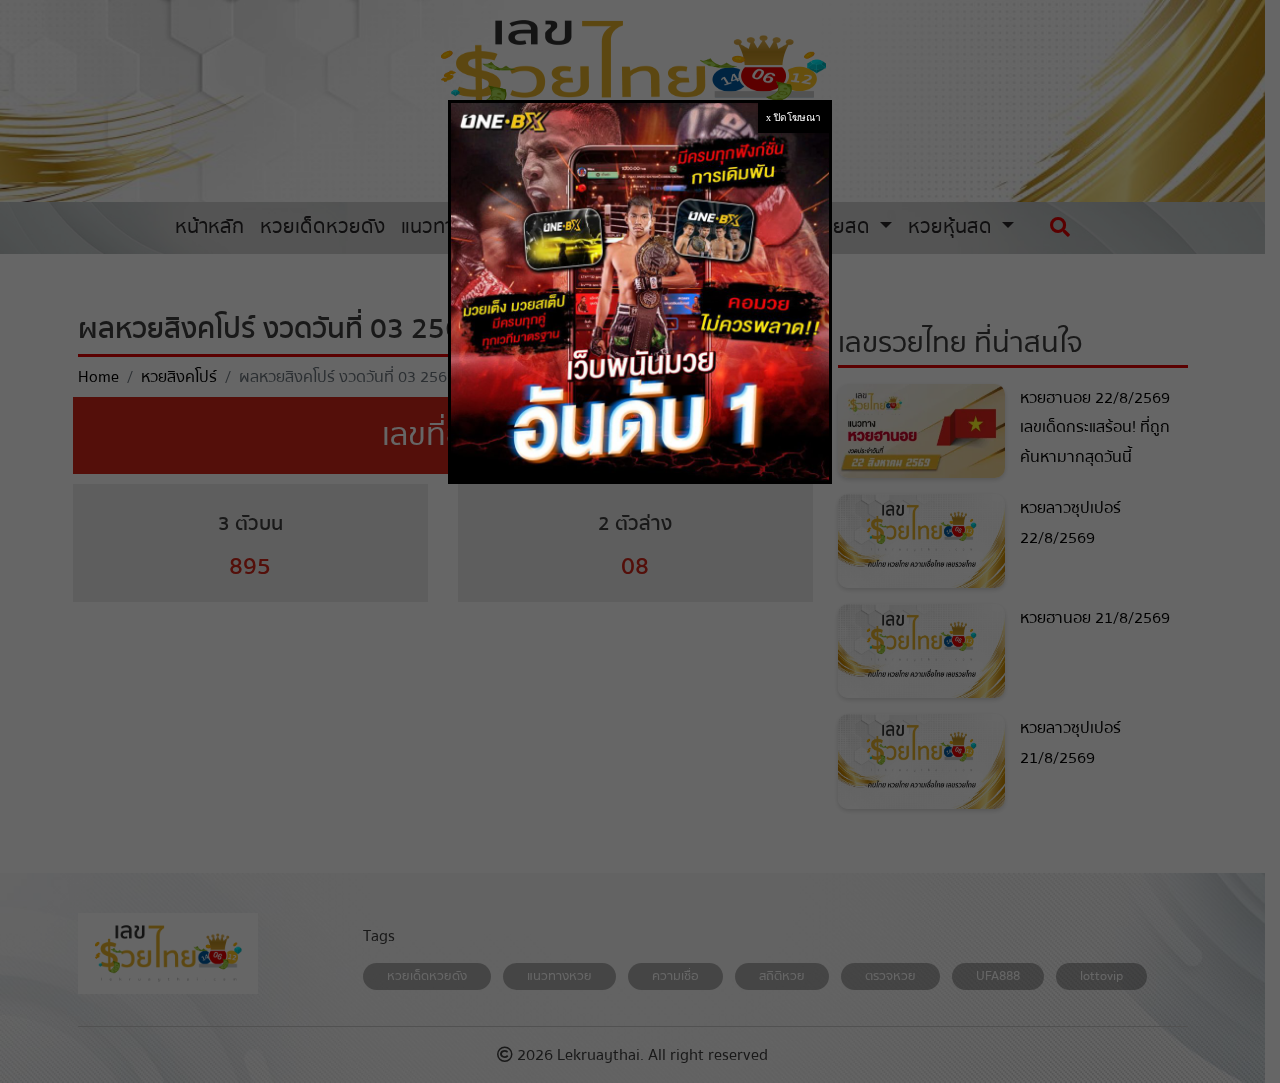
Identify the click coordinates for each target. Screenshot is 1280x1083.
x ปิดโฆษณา (793, 117)
